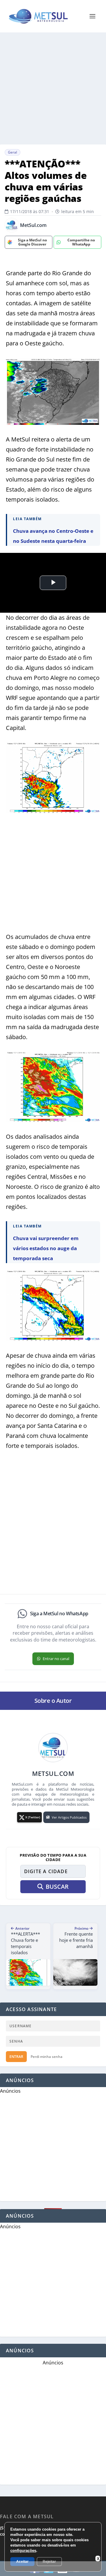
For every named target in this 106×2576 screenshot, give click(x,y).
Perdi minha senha (47, 2057)
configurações (23, 2551)
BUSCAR (57, 1887)
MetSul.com (33, 225)
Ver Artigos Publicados (69, 1817)
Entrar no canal (56, 1659)
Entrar (16, 2057)
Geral (13, 152)
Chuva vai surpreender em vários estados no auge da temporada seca (46, 1248)
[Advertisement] (53, 88)
